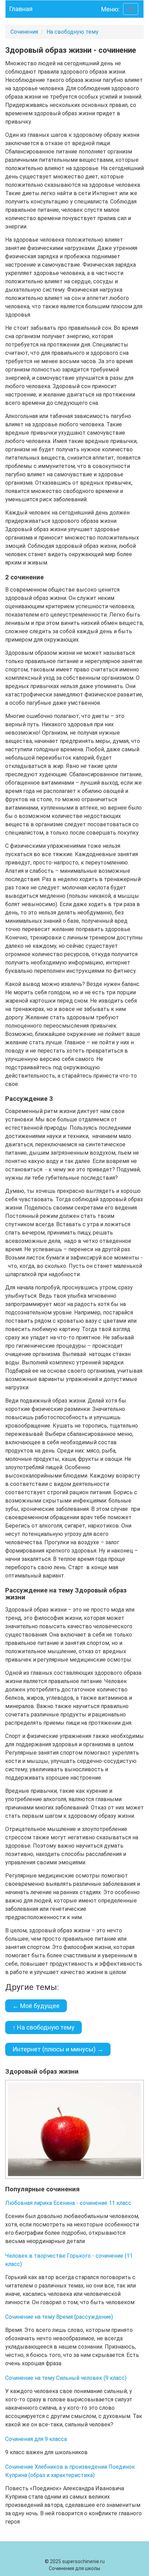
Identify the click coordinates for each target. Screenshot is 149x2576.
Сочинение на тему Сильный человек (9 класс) (66, 2378)
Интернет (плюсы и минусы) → (58, 2049)
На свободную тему (72, 32)
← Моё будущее (36, 2006)
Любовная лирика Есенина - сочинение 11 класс (68, 2203)
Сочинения (24, 32)
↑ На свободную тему (43, 2027)
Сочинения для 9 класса (36, 2439)
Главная (21, 9)
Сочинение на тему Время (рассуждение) (59, 2317)
